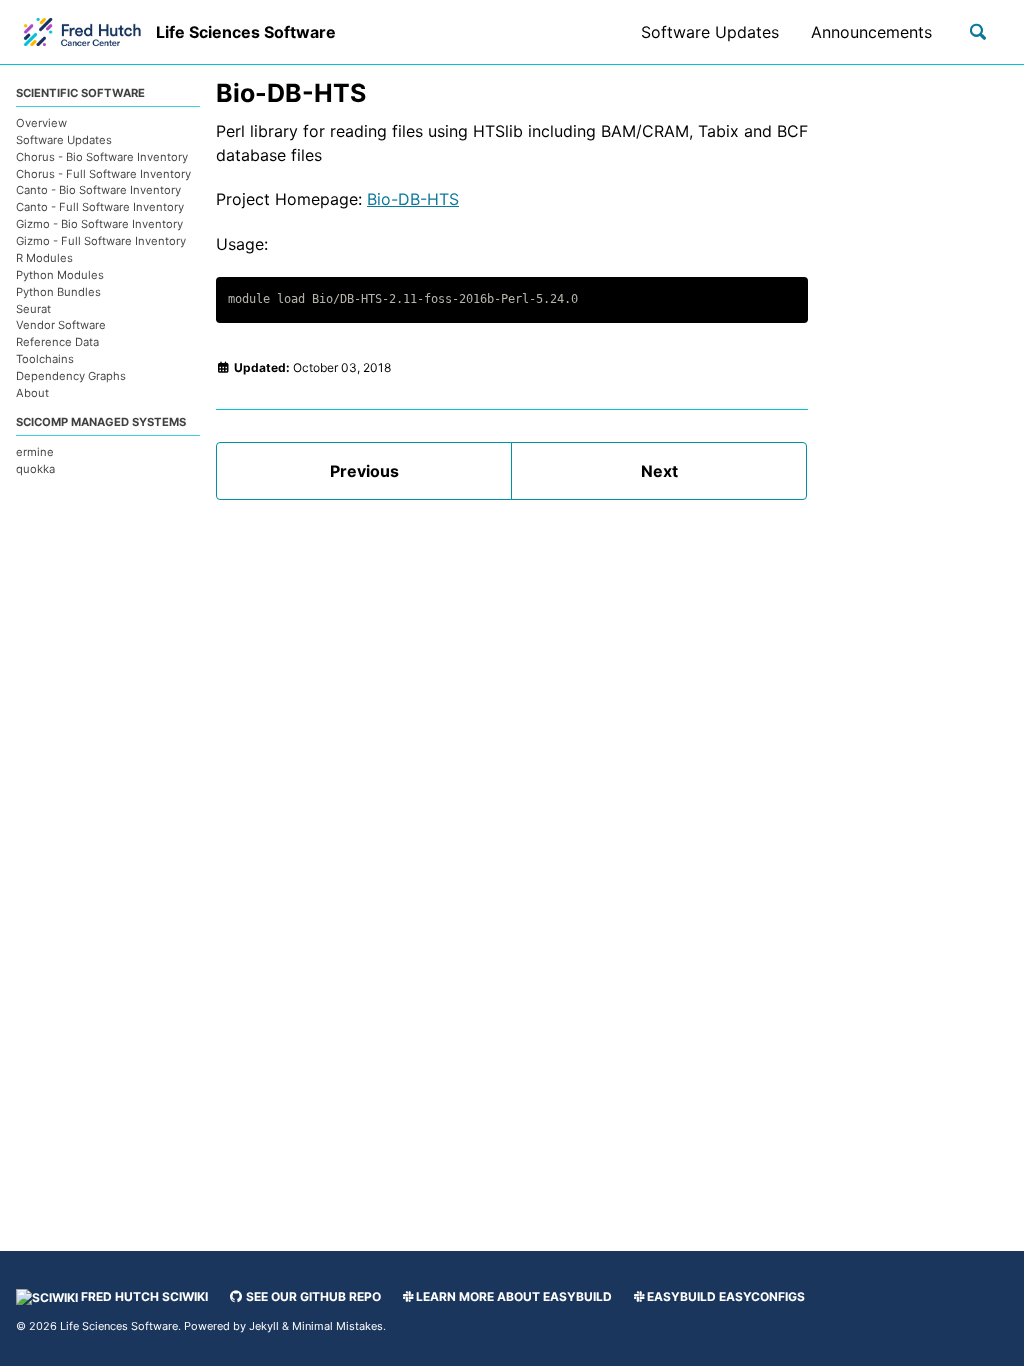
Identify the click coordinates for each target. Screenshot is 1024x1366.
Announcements (871, 32)
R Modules (44, 258)
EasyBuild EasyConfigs (726, 1296)
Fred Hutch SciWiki (143, 1296)
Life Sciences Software (246, 32)
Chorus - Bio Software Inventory (102, 157)
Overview (41, 123)
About (32, 393)
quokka (35, 469)
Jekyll (264, 1326)
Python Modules (60, 275)
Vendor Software (61, 325)
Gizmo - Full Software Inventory (101, 241)
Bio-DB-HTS (413, 199)
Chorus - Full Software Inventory (103, 174)
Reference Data (57, 342)
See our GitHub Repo (312, 1296)
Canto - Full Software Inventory (100, 207)
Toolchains (45, 359)
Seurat (33, 309)
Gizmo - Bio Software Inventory (99, 224)
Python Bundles (58, 292)
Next (659, 471)
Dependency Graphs (71, 376)
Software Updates (710, 32)
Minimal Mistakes (337, 1326)
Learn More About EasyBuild (514, 1296)
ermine (35, 452)
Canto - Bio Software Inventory (98, 190)
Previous (364, 471)
